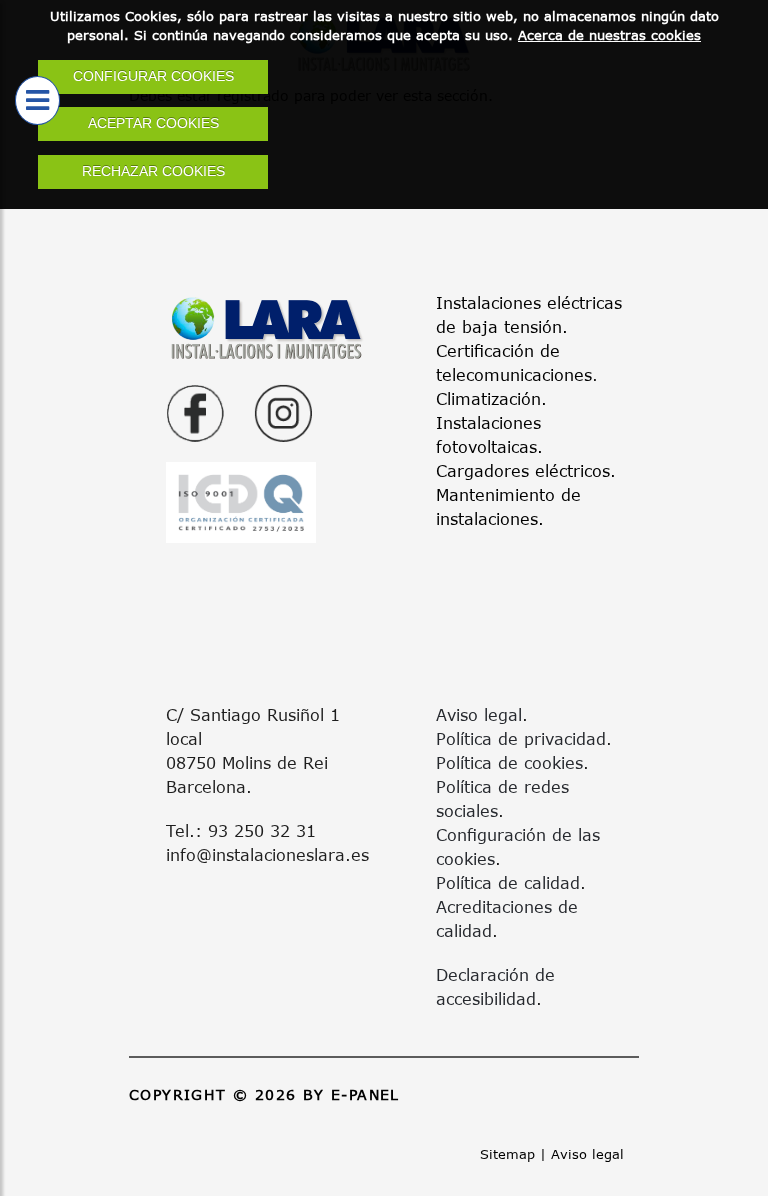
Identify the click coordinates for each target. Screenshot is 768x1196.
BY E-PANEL (351, 1094)
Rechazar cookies (153, 171)
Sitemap (507, 1154)
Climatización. (491, 398)
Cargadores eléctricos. (526, 470)
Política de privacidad (521, 738)
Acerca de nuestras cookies (609, 35)
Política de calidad (508, 882)
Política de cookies (509, 762)
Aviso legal (479, 714)
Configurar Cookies (153, 76)
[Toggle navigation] (37, 100)
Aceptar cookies (153, 123)
